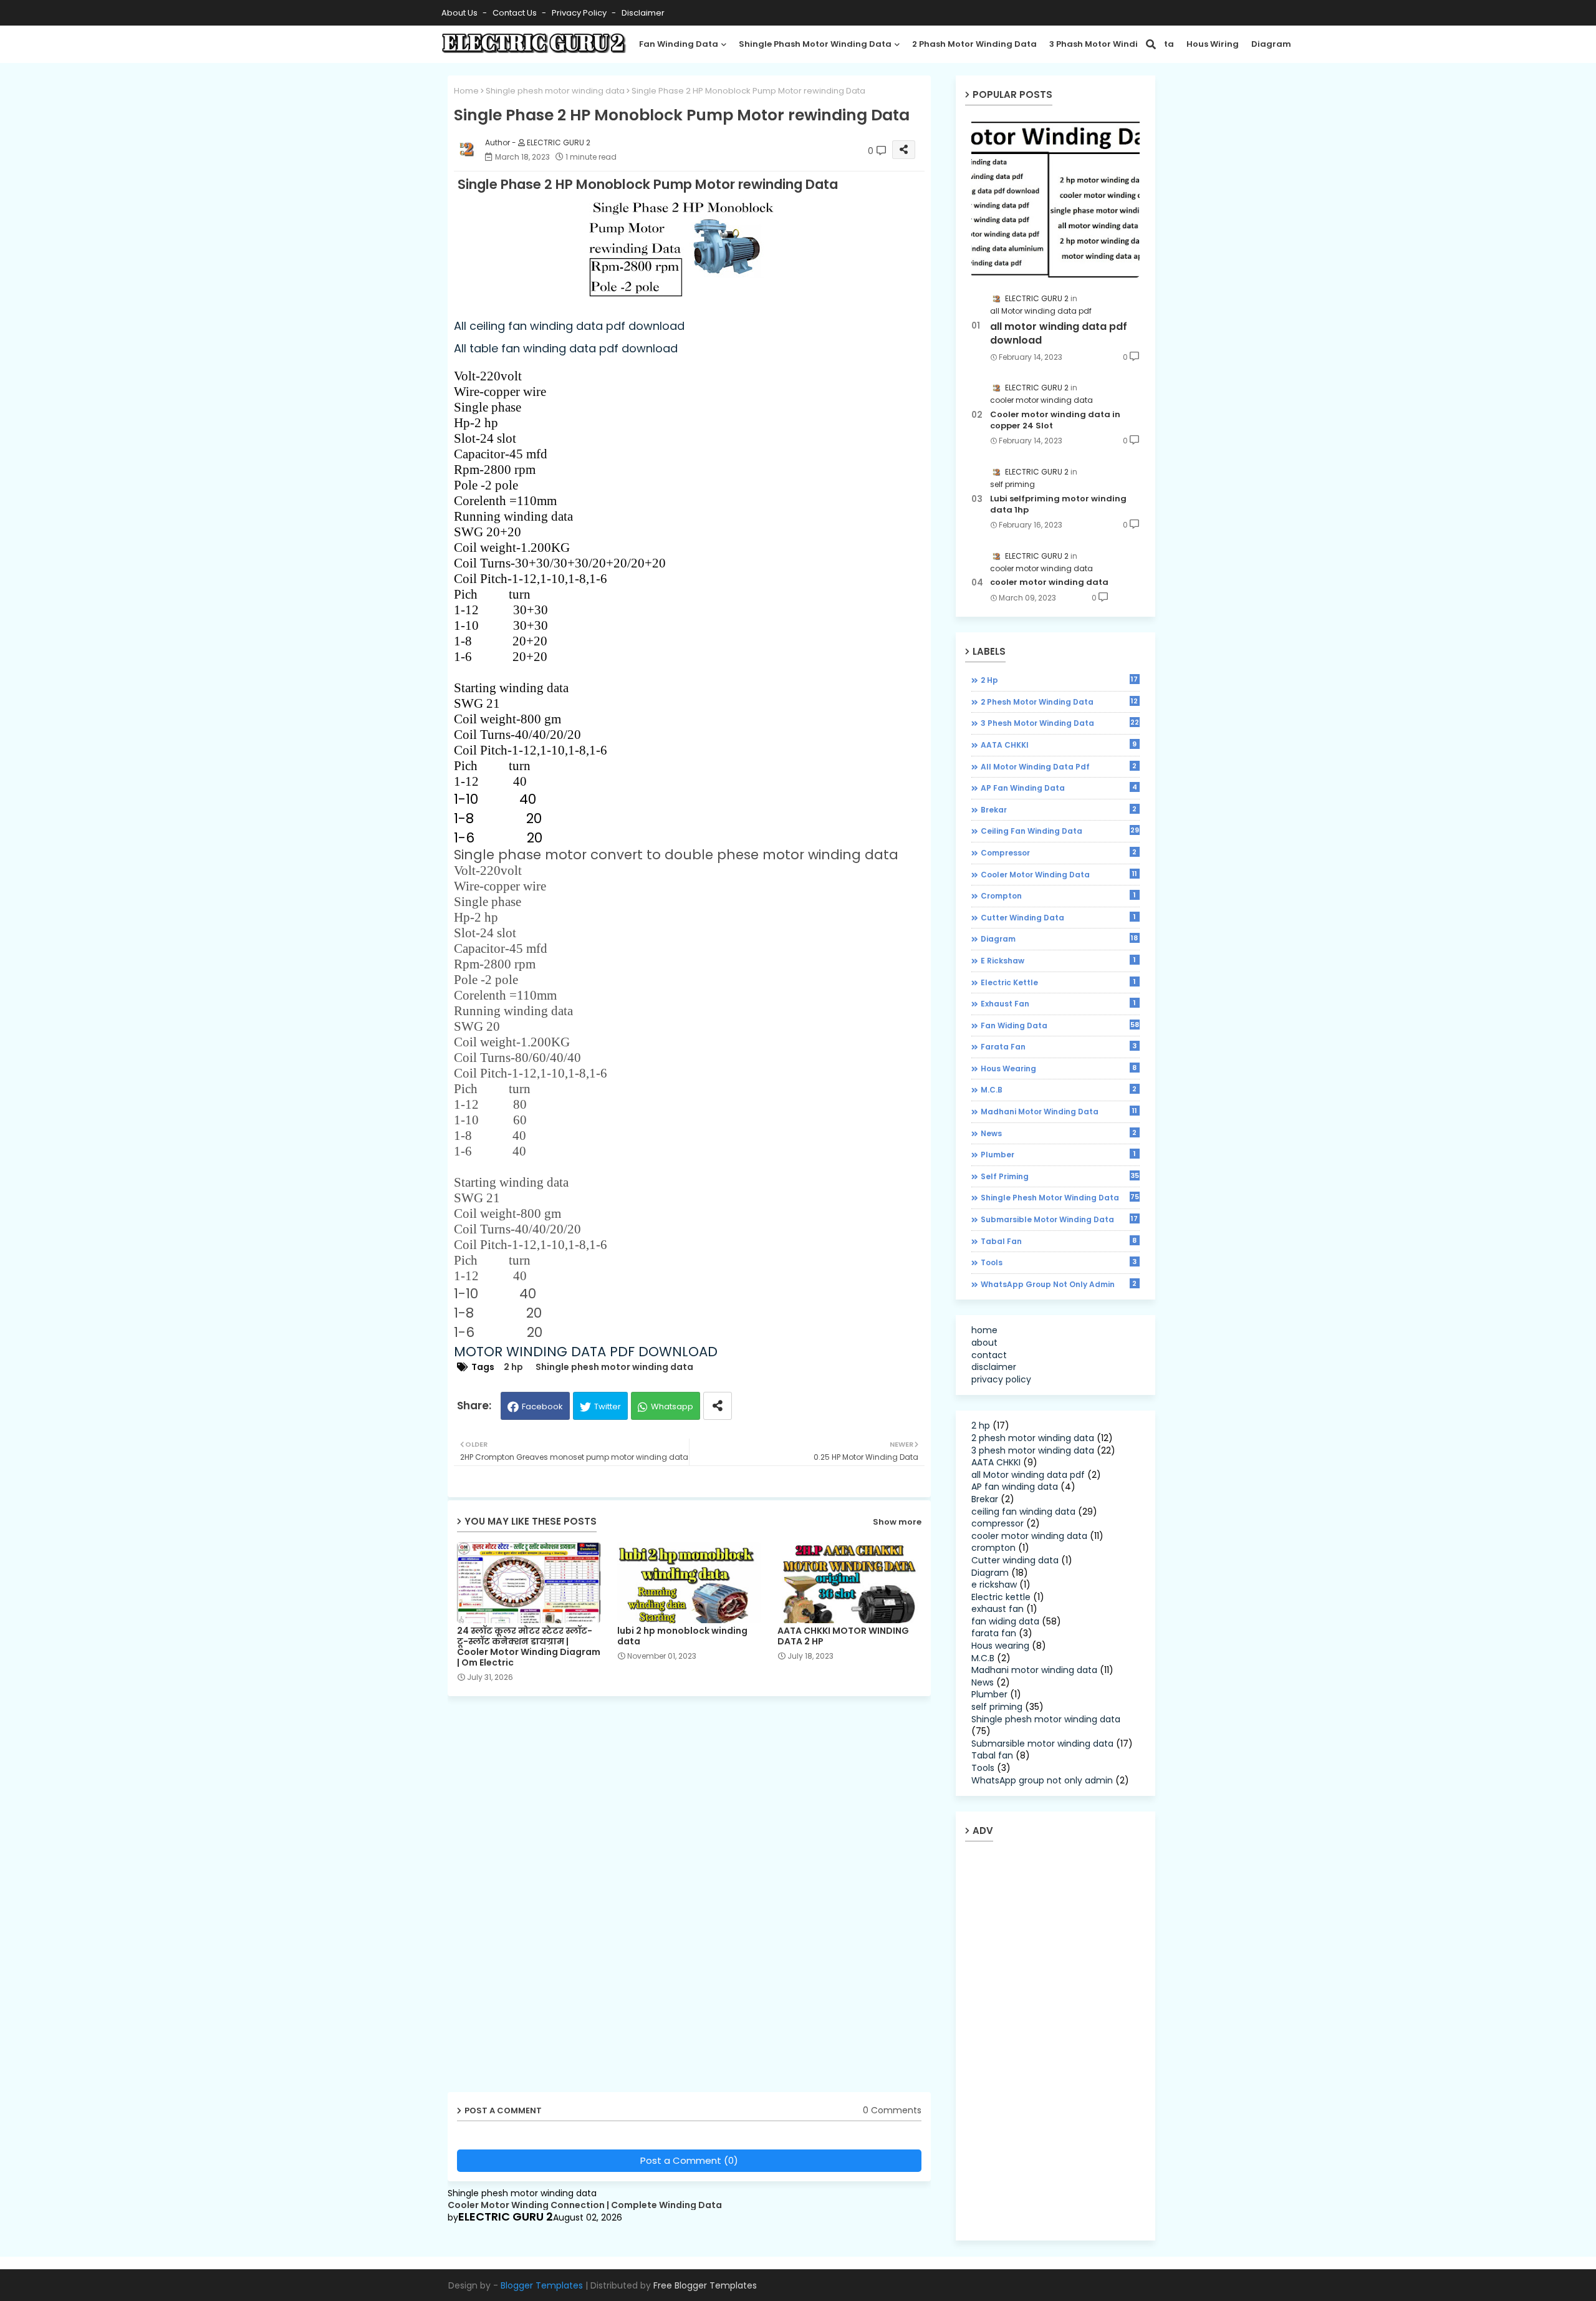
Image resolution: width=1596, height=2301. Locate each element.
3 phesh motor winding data (1060, 723)
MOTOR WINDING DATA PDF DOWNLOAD (586, 1352)
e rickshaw (1058, 960)
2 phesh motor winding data (1060, 702)
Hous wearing (1059, 1068)
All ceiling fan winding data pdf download (569, 326)
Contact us (516, 13)
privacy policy (1001, 1379)
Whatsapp (672, 1406)
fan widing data (1060, 1025)
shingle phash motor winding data (815, 44)
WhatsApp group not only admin (1059, 1284)
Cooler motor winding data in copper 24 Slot (1055, 420)
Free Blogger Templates (705, 2285)
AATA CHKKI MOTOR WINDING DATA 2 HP (843, 1636)
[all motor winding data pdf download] (1055, 197)
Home (466, 91)
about (984, 1343)
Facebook (542, 1406)
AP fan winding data (1059, 788)
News (1059, 1133)
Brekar (1059, 809)
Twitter (608, 1406)
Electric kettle (1058, 982)
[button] (1151, 44)
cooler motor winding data (1049, 582)
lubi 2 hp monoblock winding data (682, 1636)
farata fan (1059, 1046)
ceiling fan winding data (1060, 831)
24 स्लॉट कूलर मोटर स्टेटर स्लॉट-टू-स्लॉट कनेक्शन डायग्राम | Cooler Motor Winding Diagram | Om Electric (529, 1647)
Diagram (1271, 44)
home (984, 1330)
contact (989, 1355)
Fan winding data (679, 44)
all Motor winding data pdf (1059, 766)
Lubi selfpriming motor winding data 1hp (1058, 504)
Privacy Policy (580, 13)
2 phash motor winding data (974, 44)
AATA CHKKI (1059, 745)
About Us (460, 13)
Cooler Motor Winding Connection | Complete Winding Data (585, 2205)
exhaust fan (1058, 1003)
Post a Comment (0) (689, 2160)
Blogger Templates (542, 2285)
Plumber (1058, 1154)
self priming (1060, 1176)
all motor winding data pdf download (1059, 334)
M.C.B (1059, 1089)
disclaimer (643, 13)
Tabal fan (1059, 1241)
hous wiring (1213, 44)
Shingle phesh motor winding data (555, 91)
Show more (897, 1522)
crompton (1058, 895)
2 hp (513, 1367)
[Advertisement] (544, 1899)
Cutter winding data (1058, 917)
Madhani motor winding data (1059, 1111)
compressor (1059, 852)
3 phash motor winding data (1112, 44)
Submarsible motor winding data (1060, 1219)
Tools (1059, 1262)
